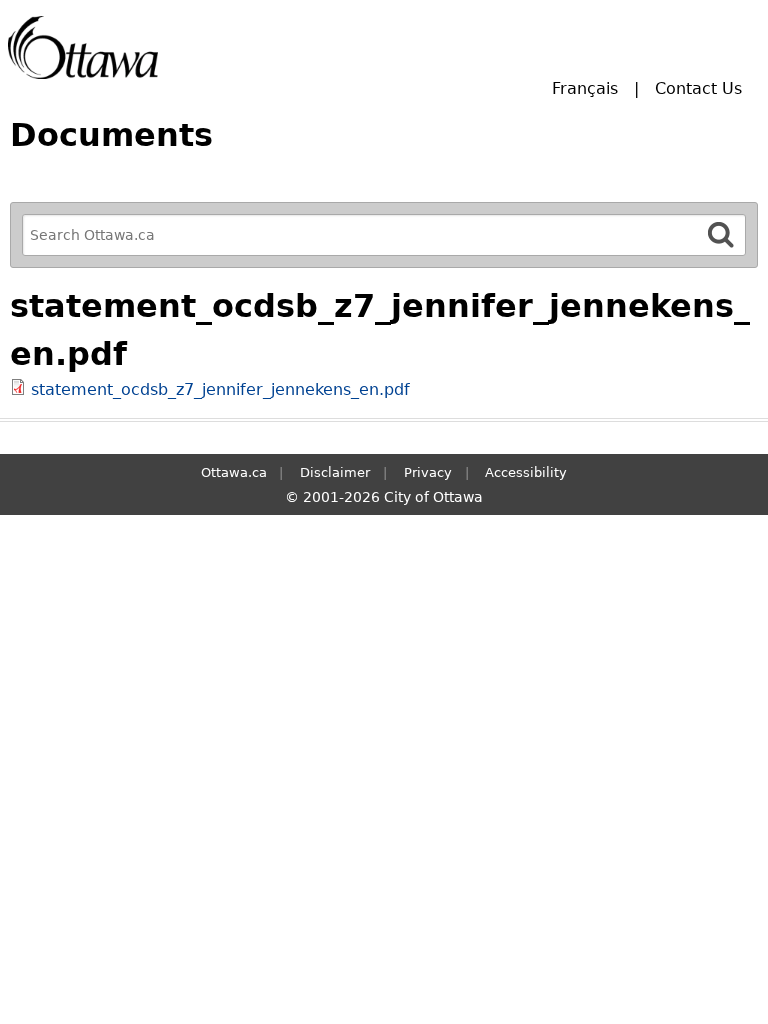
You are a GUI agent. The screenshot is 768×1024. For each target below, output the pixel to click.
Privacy (428, 472)
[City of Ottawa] (83, 47)
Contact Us (698, 88)
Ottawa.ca (234, 472)
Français (585, 88)
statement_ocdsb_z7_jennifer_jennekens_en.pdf (220, 389)
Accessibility (526, 472)
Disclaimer (335, 472)
